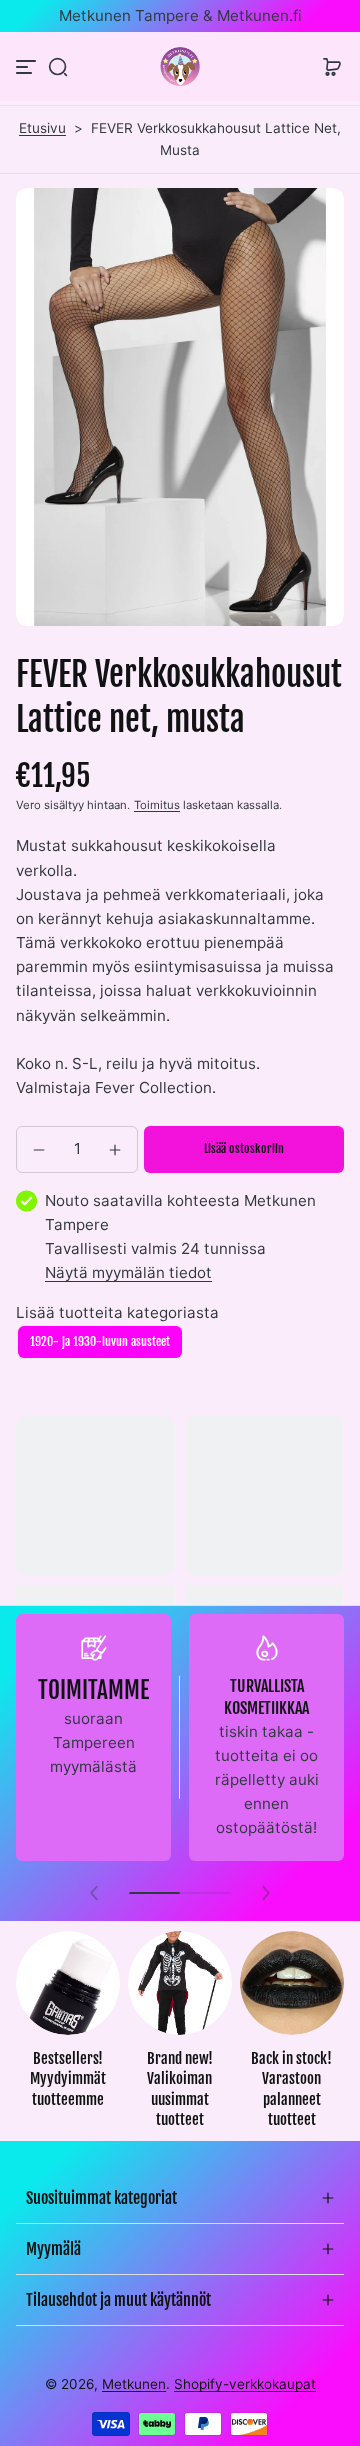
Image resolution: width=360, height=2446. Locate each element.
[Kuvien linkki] (68, 2036)
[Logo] (179, 66)
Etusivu (42, 128)
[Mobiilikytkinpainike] (28, 67)
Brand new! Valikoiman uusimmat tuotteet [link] (180, 2089)
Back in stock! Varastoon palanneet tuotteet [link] (291, 2089)
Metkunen (134, 2384)
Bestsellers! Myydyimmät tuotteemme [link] (68, 2079)
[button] (58, 67)
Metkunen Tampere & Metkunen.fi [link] (180, 15)
